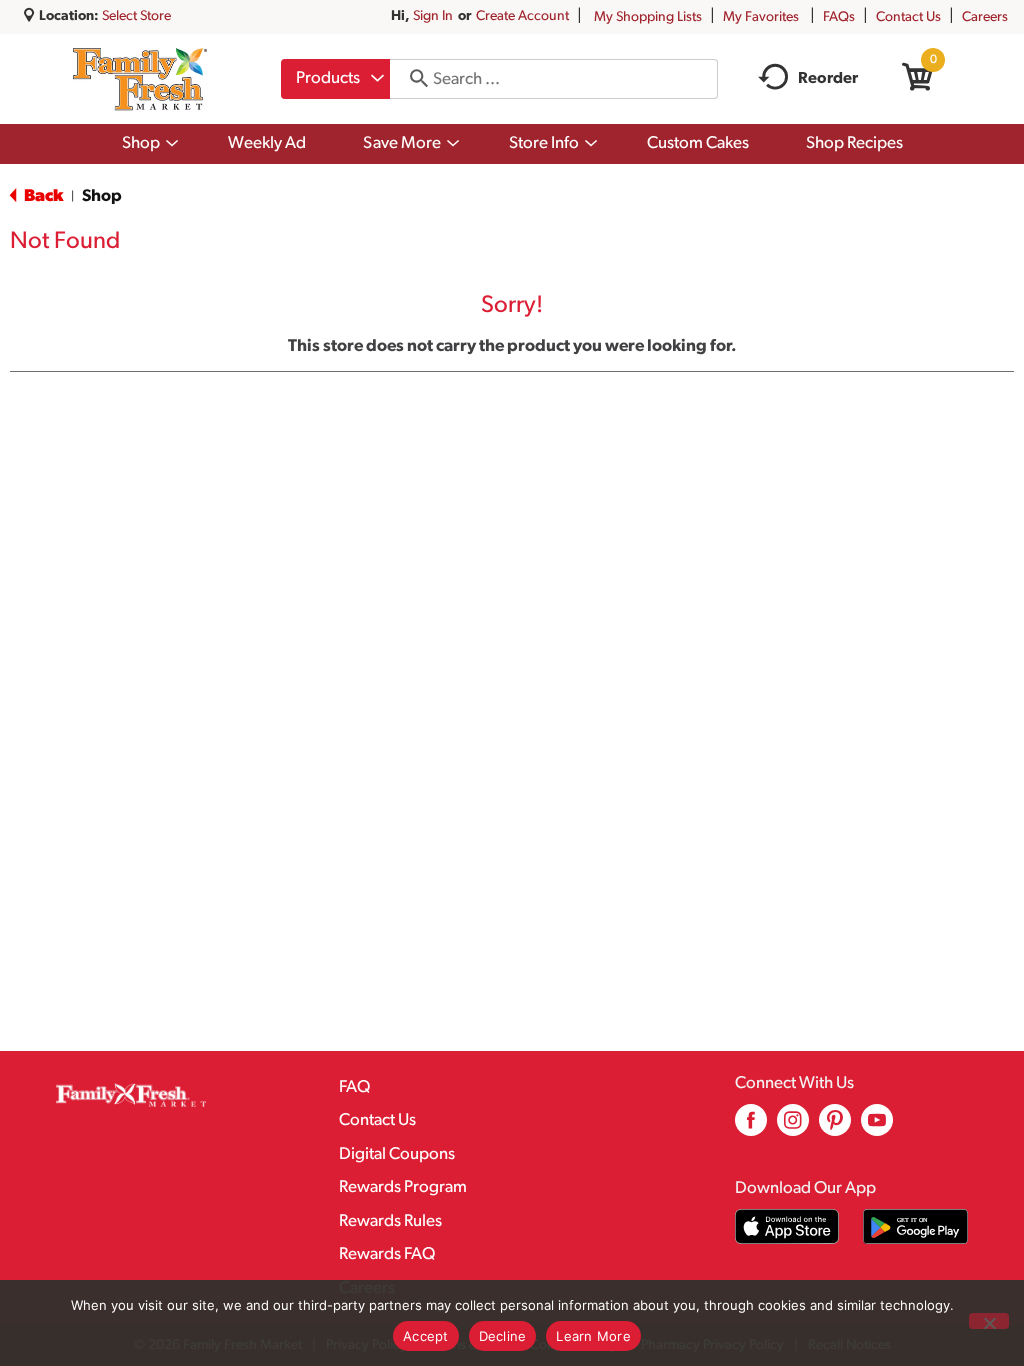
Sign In (433, 16)
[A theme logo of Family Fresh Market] (139, 79)
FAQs (839, 17)
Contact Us (908, 17)
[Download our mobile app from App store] (787, 1226)
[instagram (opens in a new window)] (793, 1127)
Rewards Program (403, 1187)
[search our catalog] (412, 79)
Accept (426, 1336)
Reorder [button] (828, 79)
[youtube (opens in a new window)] (877, 1127)
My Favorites (761, 17)
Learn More (593, 1336)
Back (42, 196)
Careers (985, 17)
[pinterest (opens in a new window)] (835, 1127)
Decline (503, 1336)
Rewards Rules (390, 1221)
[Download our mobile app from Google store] (915, 1226)
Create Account (522, 16)
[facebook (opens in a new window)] (751, 1127)
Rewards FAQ (387, 1254)
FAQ (354, 1087)
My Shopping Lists (648, 17)
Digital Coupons (397, 1154)
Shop (102, 196)
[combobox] (335, 79)
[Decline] (989, 1321)
